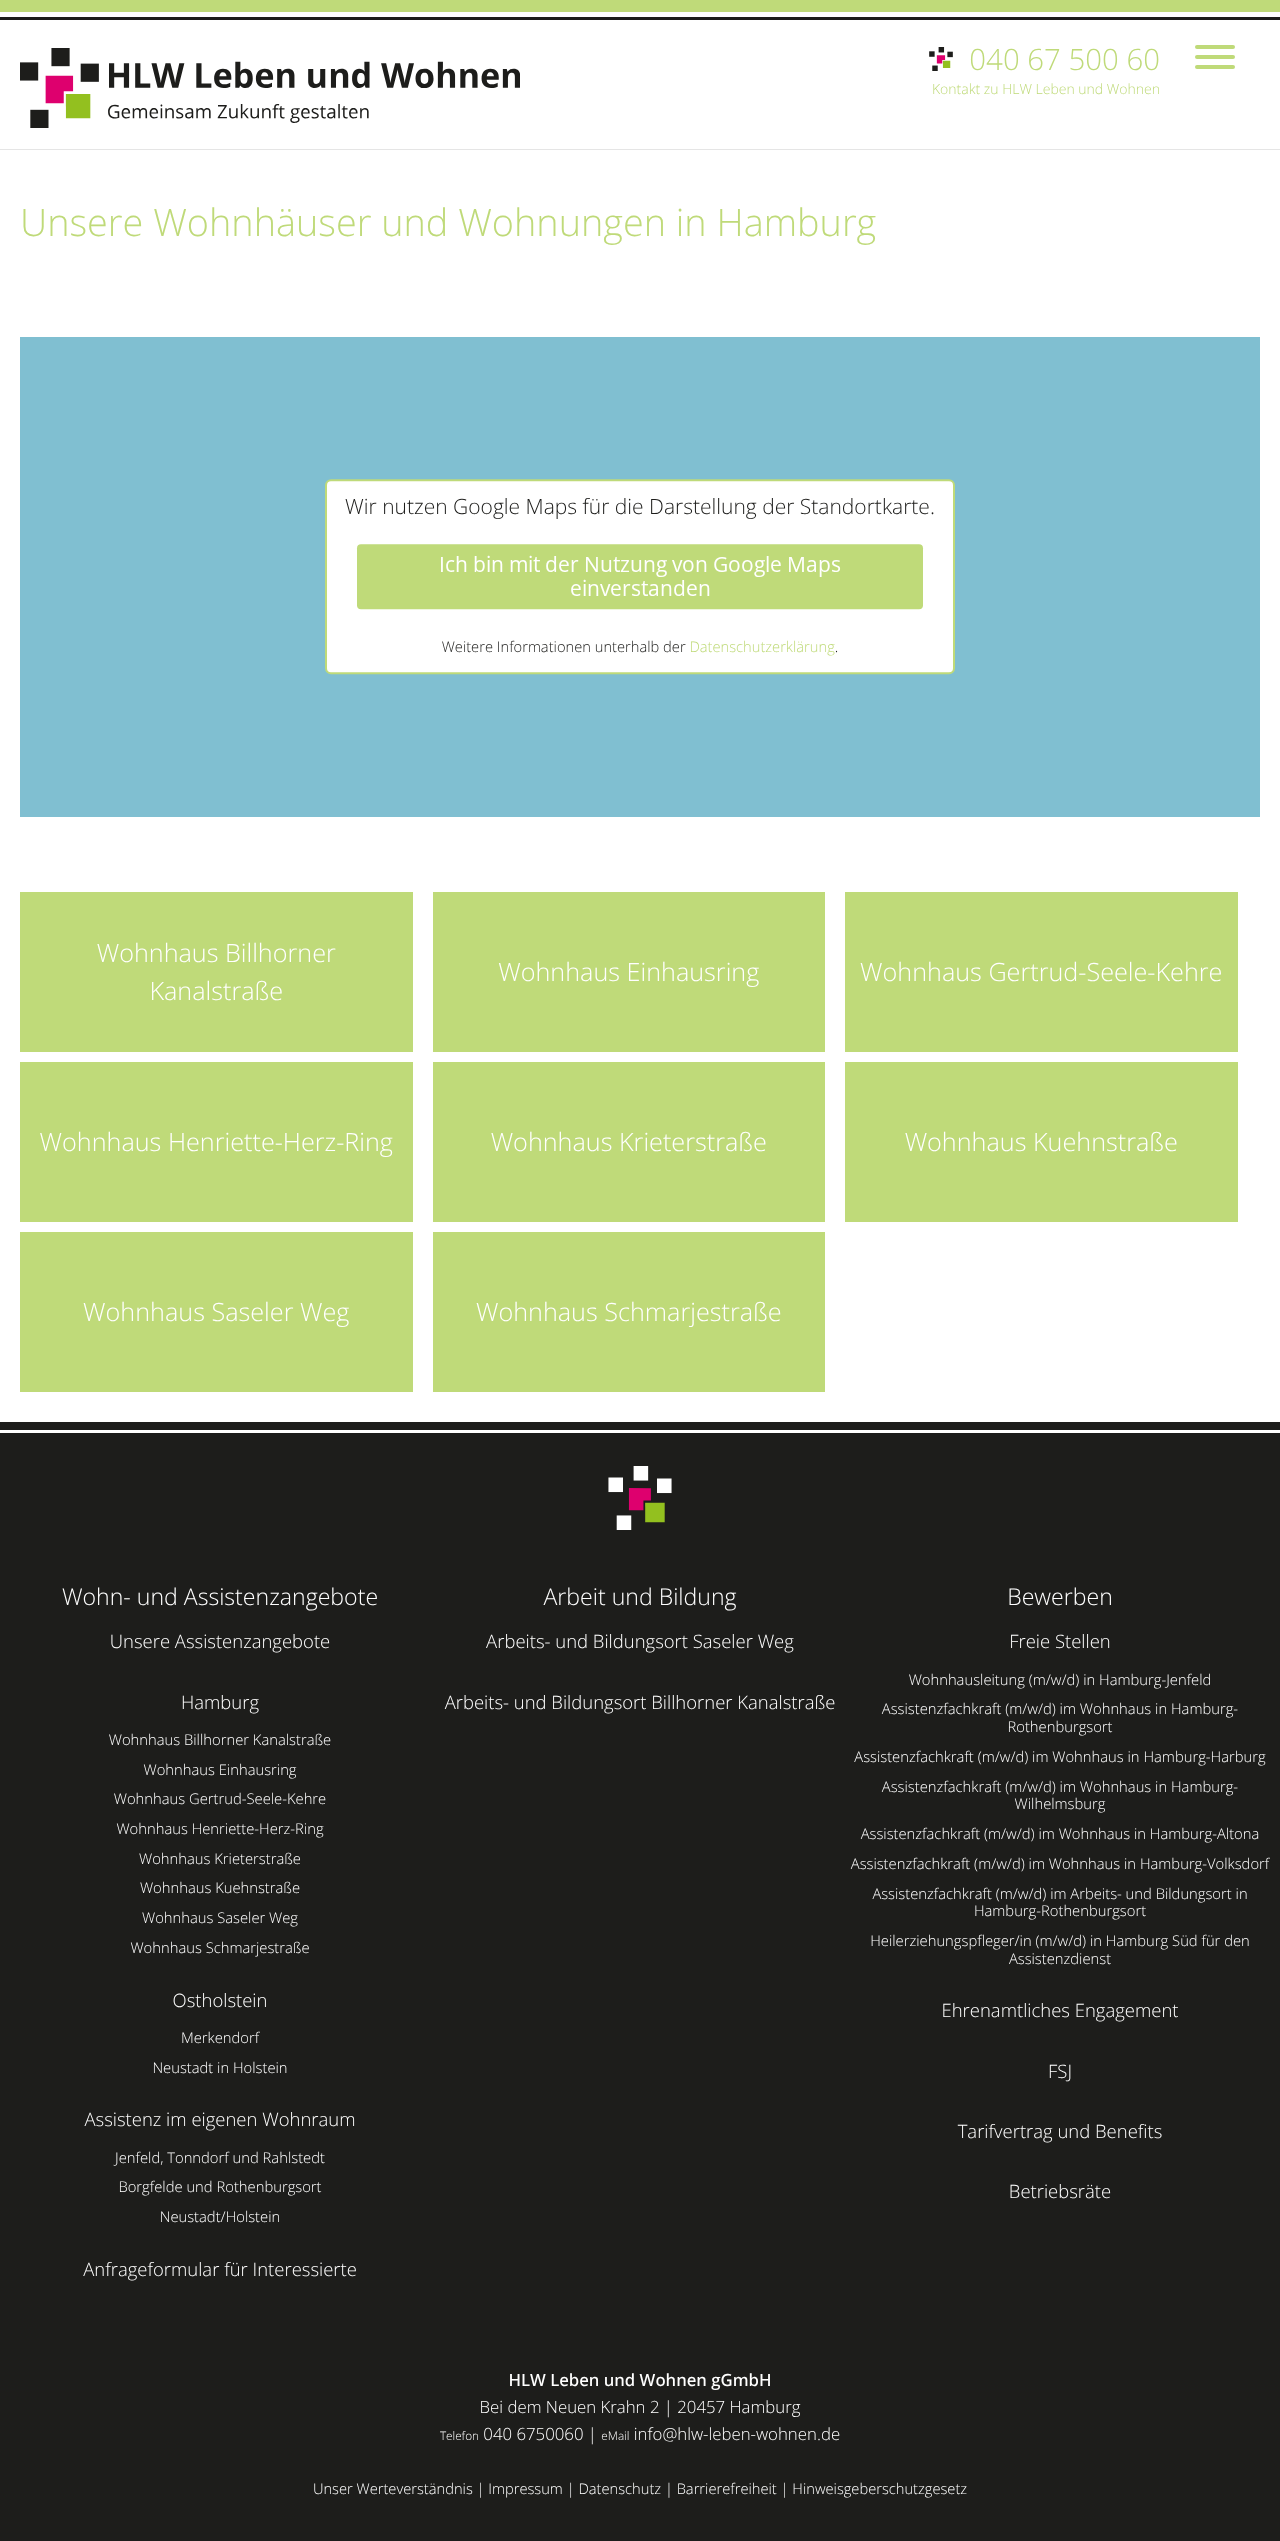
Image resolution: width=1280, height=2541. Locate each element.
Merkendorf (220, 2038)
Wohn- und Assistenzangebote (220, 1596)
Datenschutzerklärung (761, 647)
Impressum (525, 2489)
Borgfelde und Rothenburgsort (219, 2187)
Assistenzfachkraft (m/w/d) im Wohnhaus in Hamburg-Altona (1060, 1834)
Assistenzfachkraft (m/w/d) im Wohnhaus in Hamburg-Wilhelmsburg (1060, 1796)
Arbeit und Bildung (639, 1596)
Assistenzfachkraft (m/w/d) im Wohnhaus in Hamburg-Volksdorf (1060, 1864)
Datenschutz (619, 2489)
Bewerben (1060, 1596)
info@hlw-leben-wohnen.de (737, 2433)
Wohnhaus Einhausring (219, 1770)
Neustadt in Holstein (219, 2068)
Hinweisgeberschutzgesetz (879, 2489)
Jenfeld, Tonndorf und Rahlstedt (220, 2158)
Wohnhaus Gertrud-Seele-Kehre (220, 1799)
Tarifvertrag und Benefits (1060, 2131)
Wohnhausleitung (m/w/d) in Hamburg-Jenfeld (1060, 1680)
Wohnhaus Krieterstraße (220, 1859)
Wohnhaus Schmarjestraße (219, 1948)
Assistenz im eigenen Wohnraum (219, 2119)
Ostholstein (220, 2000)
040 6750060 (533, 2433)
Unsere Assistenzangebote (220, 1641)
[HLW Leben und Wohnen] (280, 88)
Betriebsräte (1060, 2191)
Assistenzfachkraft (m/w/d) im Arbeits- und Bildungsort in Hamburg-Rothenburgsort (1059, 1903)
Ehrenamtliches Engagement (1060, 2010)
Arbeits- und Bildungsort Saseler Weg (640, 1641)
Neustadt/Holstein (220, 2217)
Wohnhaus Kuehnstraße (220, 1888)
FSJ (1060, 2071)
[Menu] (1215, 59)
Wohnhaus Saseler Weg (220, 1918)
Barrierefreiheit (727, 2489)
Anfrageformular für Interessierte (220, 2269)
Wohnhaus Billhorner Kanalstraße (220, 1740)
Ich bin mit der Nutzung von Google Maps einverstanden (640, 577)
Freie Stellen (1060, 1641)
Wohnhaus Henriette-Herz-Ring (219, 1829)
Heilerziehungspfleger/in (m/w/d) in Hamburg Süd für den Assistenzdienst (1060, 1950)
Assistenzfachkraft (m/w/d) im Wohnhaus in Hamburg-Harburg (1059, 1757)
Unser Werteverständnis (393, 2489)
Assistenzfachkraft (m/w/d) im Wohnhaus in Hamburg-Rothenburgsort (1060, 1718)
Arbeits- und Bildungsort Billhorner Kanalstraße (640, 1702)
